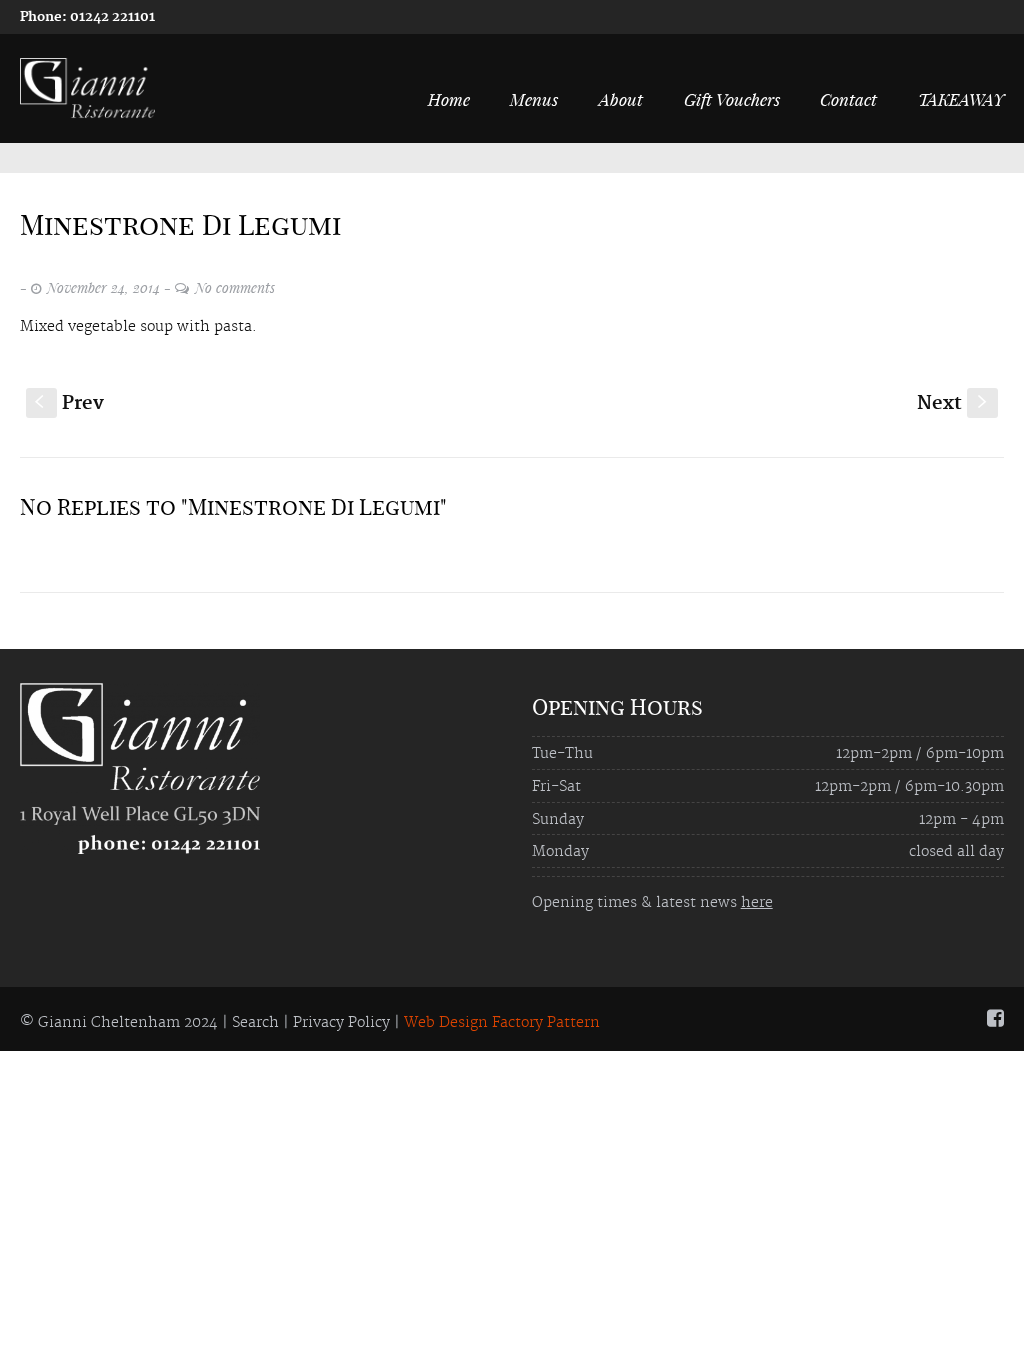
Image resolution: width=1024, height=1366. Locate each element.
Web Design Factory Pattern (502, 1023)
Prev (69, 403)
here (757, 903)
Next (954, 403)
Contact (848, 99)
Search (255, 1023)
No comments (235, 287)
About (621, 99)
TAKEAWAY (961, 99)
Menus (534, 99)
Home (449, 99)
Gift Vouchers (732, 99)
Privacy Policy (341, 1023)
